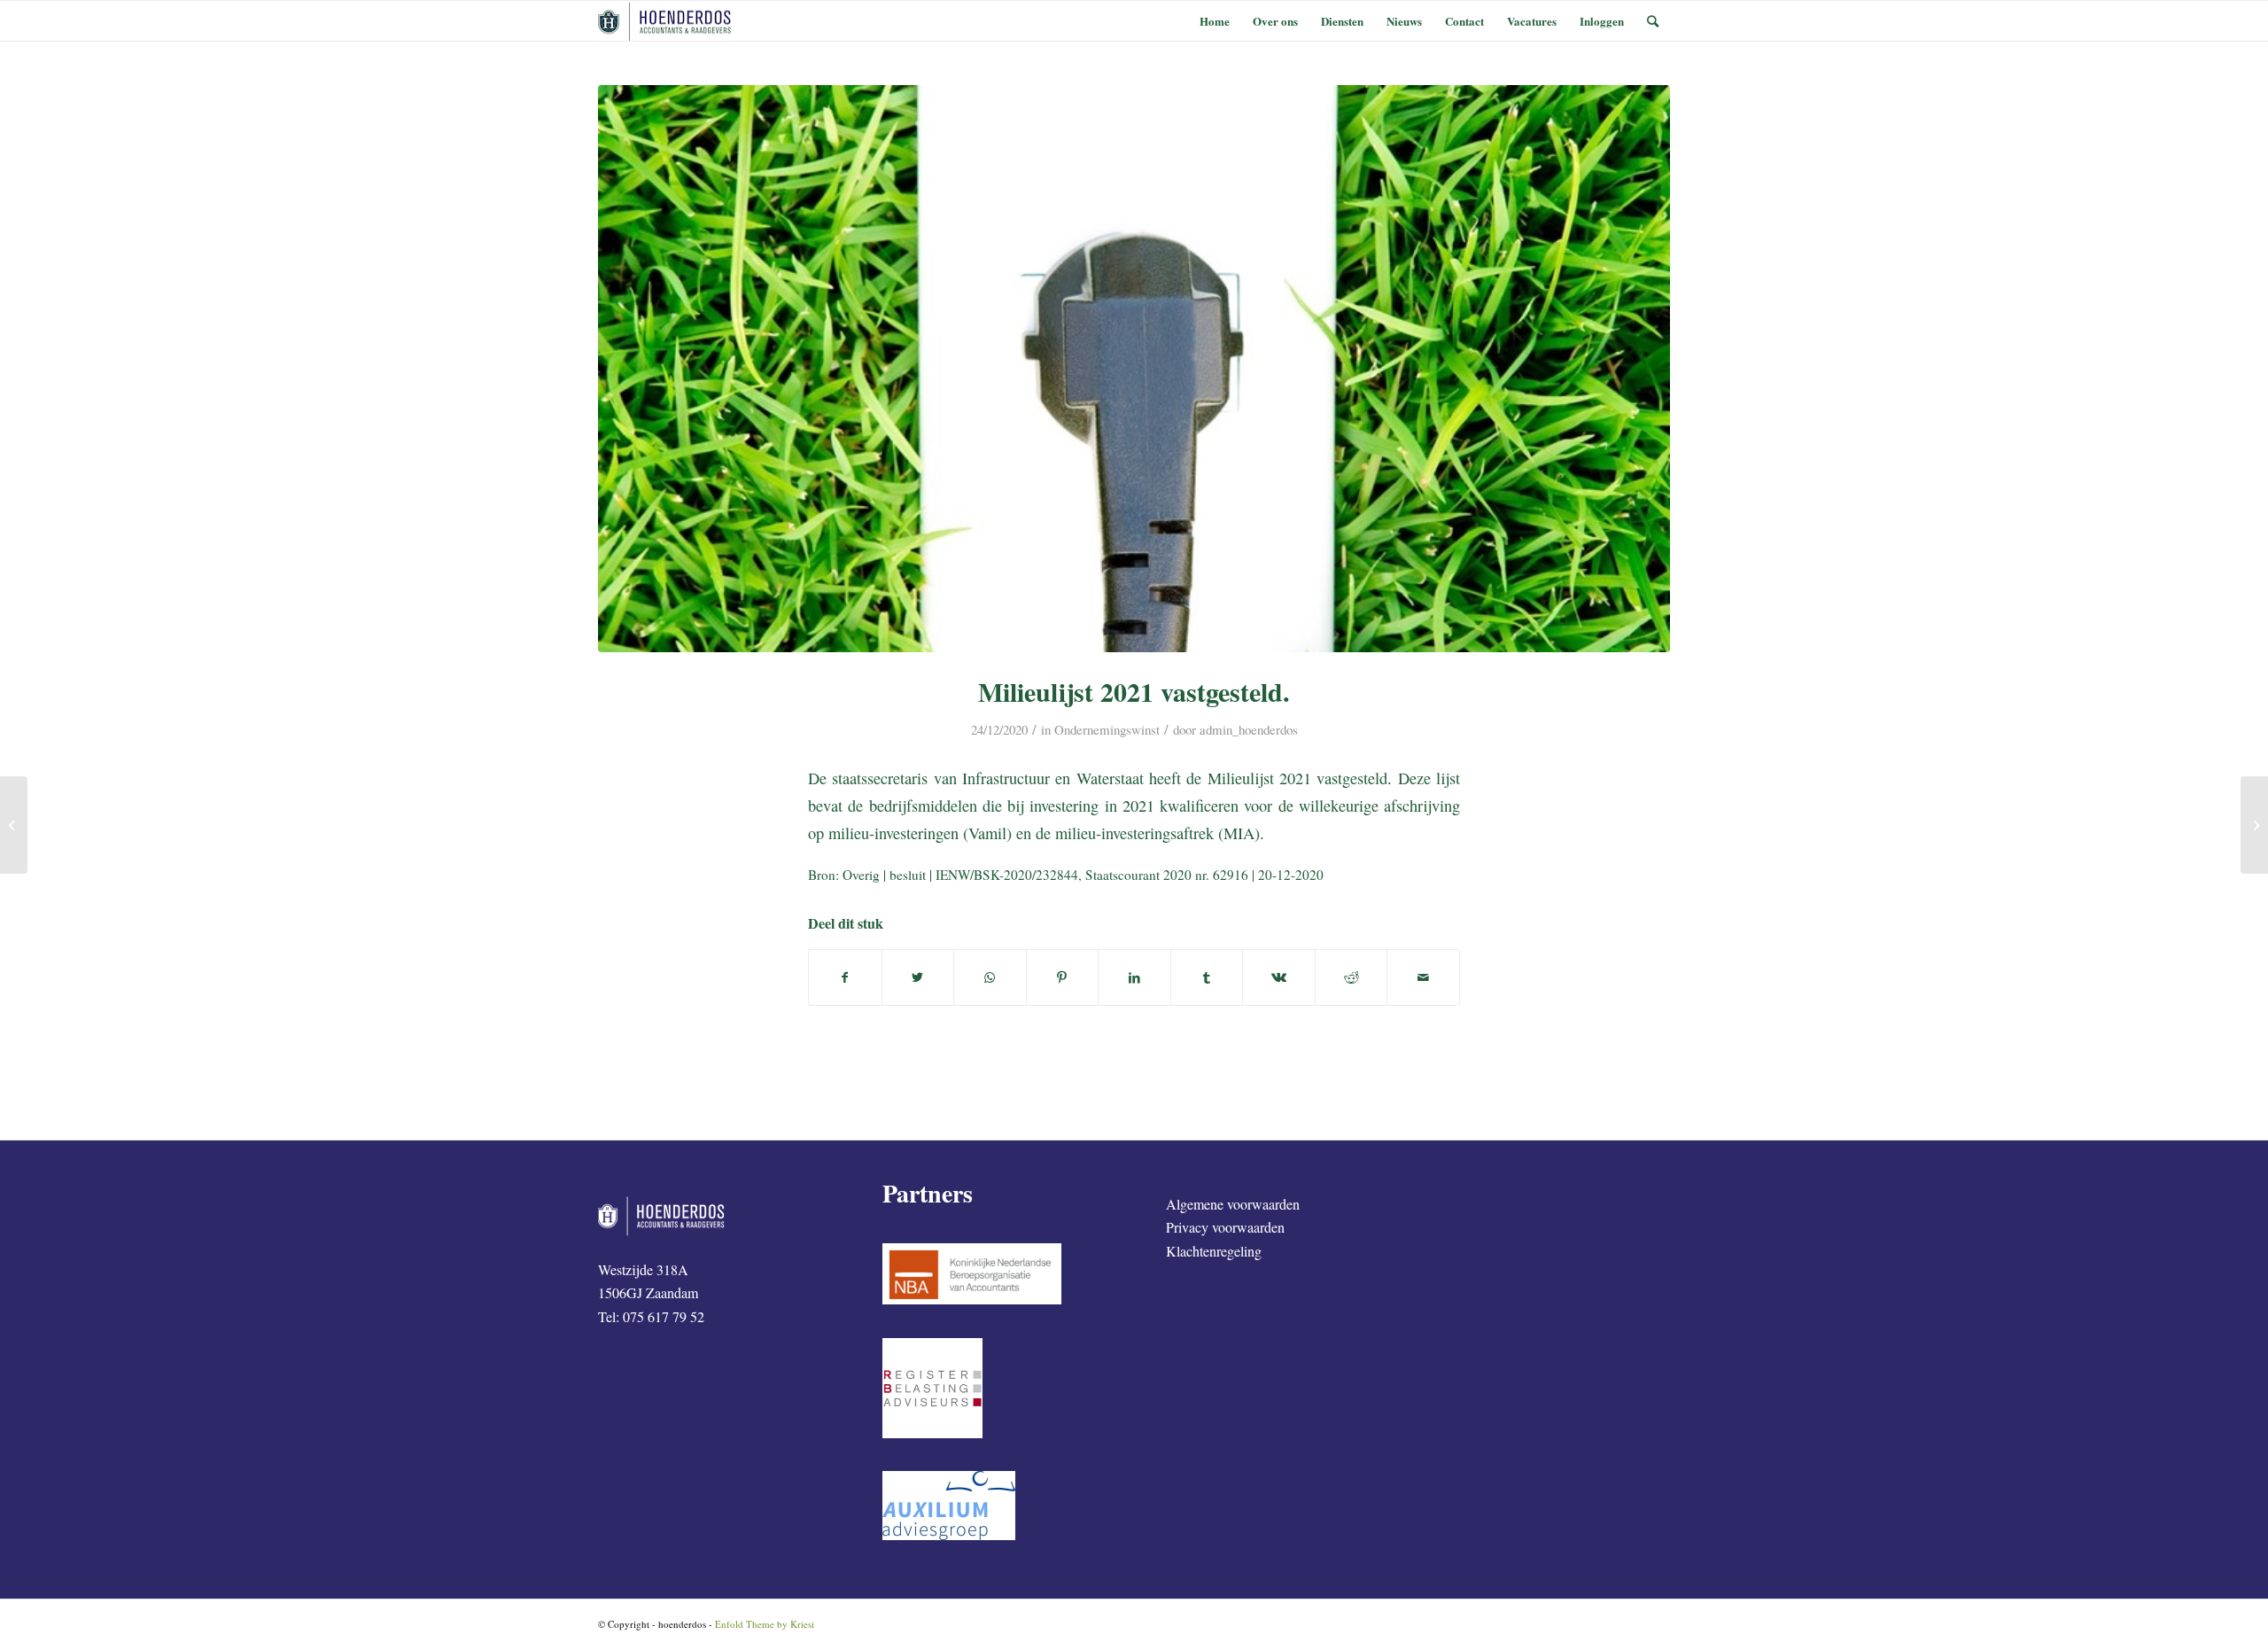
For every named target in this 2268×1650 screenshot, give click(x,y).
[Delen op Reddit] (1351, 977)
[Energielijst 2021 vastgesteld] (2254, 825)
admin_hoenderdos (1249, 729)
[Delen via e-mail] (1423, 977)
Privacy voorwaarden (1225, 1227)
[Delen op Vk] (1279, 977)
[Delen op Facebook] (845, 977)
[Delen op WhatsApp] (990, 977)
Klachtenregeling (1214, 1251)
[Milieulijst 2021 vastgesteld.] (1134, 369)
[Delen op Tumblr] (1207, 977)
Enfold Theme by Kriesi (765, 1624)
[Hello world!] (14, 825)
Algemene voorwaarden (1233, 1204)
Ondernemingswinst (1107, 729)
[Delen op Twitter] (918, 977)
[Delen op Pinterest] (1063, 977)
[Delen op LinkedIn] (1134, 977)
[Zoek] (1653, 21)
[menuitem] (1215, 21)
